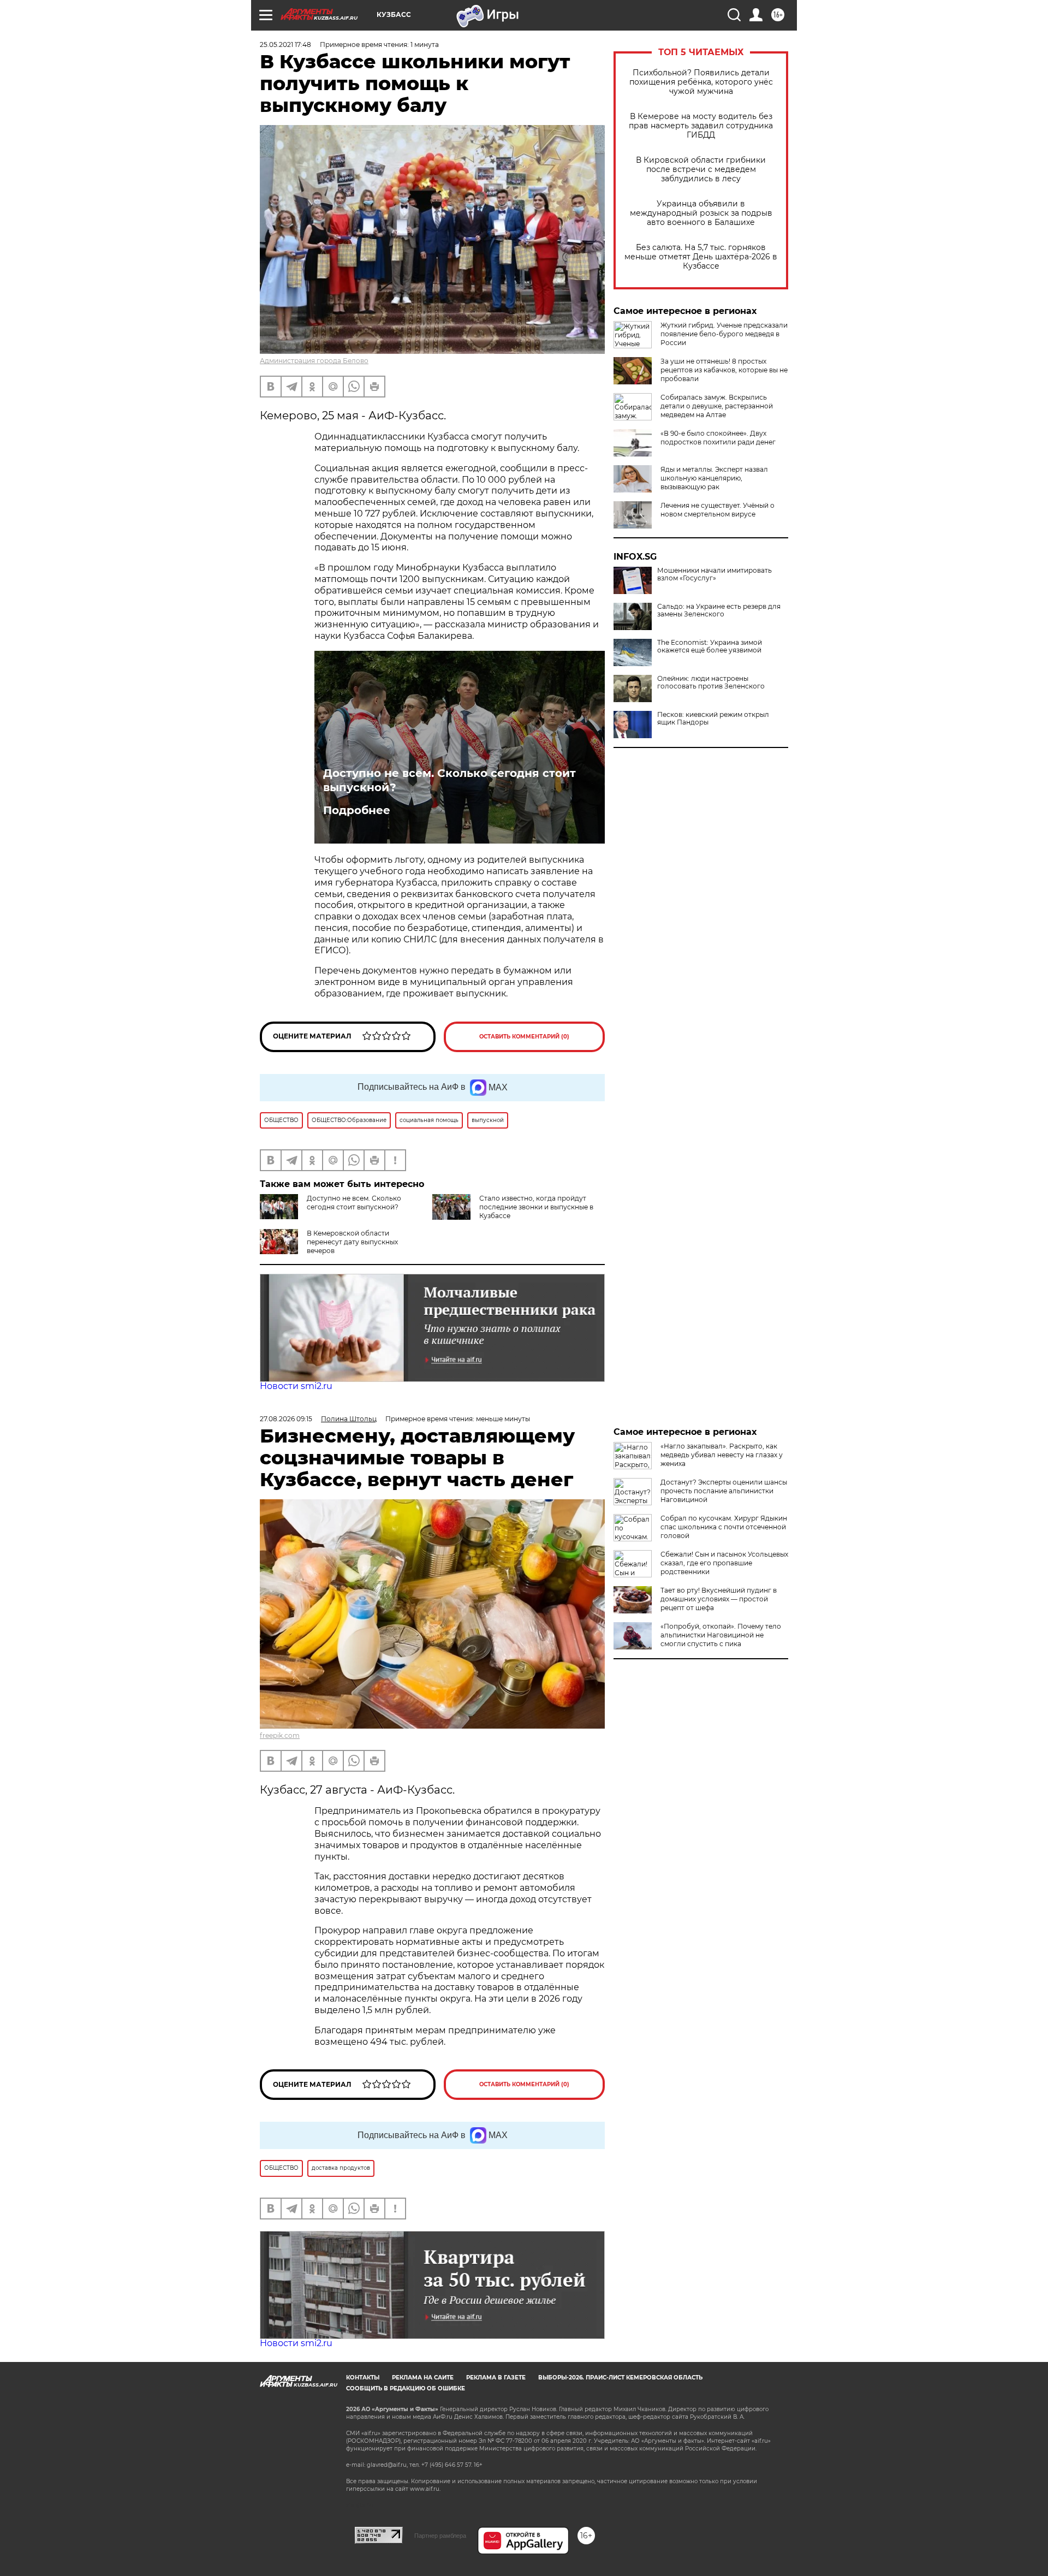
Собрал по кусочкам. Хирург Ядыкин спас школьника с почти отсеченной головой (724, 1527)
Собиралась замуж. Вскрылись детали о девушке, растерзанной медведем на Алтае (717, 406)
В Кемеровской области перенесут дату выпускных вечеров (352, 1242)
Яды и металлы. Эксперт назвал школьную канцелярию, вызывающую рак (714, 478)
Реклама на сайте (423, 2378)
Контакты (363, 2378)
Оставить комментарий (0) (524, 1037)
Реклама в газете (496, 2378)
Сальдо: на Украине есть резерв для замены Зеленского (719, 610)
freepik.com (280, 1735)
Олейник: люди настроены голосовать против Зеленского (711, 682)
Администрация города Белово (314, 361)
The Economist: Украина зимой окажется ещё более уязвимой (710, 646)
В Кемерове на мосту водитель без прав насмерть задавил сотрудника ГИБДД (701, 126)
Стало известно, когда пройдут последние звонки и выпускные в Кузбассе (536, 1207)
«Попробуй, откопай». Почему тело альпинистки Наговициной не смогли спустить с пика (721, 1635)
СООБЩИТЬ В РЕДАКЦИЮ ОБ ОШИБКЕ (406, 2388)
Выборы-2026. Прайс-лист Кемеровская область (620, 2378)
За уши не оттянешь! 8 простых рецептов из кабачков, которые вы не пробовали (724, 370)
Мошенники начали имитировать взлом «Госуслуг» (714, 574)
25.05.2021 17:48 (285, 44)
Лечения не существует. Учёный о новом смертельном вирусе (717, 510)
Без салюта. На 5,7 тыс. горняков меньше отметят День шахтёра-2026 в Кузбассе (701, 257)
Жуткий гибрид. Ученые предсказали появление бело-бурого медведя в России (724, 334)
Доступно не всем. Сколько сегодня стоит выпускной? (449, 780)
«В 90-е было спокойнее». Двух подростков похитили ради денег (718, 438)
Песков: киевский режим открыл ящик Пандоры (713, 719)
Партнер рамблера (440, 2536)
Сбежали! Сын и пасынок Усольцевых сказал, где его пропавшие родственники (724, 1563)
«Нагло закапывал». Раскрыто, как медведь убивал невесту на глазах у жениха (722, 1455)
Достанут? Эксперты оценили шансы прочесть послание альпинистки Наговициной (724, 1491)
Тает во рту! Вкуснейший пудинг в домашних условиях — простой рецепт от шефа (719, 1599)
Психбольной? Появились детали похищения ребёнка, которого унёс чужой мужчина (701, 82)
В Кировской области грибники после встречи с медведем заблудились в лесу (701, 170)
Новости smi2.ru (296, 1386)
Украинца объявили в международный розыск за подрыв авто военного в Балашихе (701, 213)
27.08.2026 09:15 (286, 1419)
